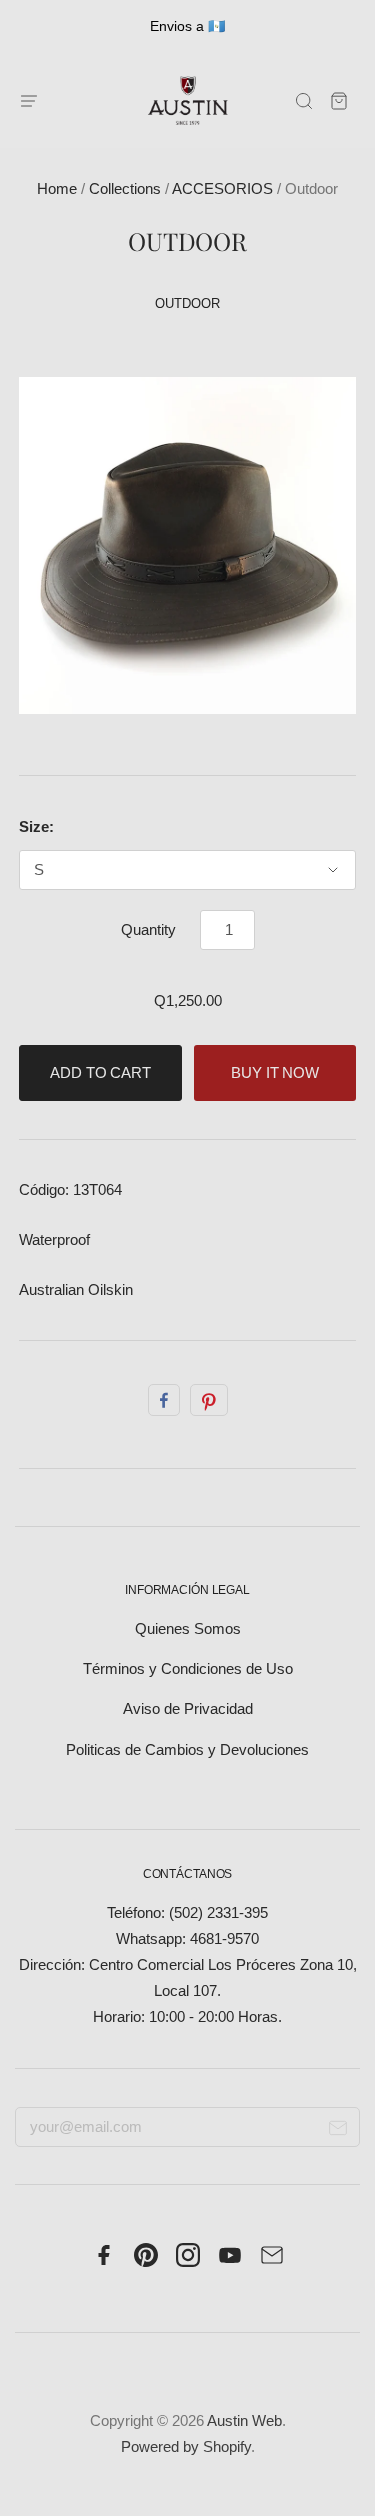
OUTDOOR (187, 303)
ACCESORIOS (222, 189)
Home (57, 189)
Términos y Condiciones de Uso (188, 1669)
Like (164, 1400)
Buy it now (275, 1073)
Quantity (148, 930)
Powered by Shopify (186, 2447)
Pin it (209, 1400)
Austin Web (244, 2421)
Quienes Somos (188, 1629)
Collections (125, 189)
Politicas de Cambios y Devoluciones (187, 1750)
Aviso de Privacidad (188, 1709)
